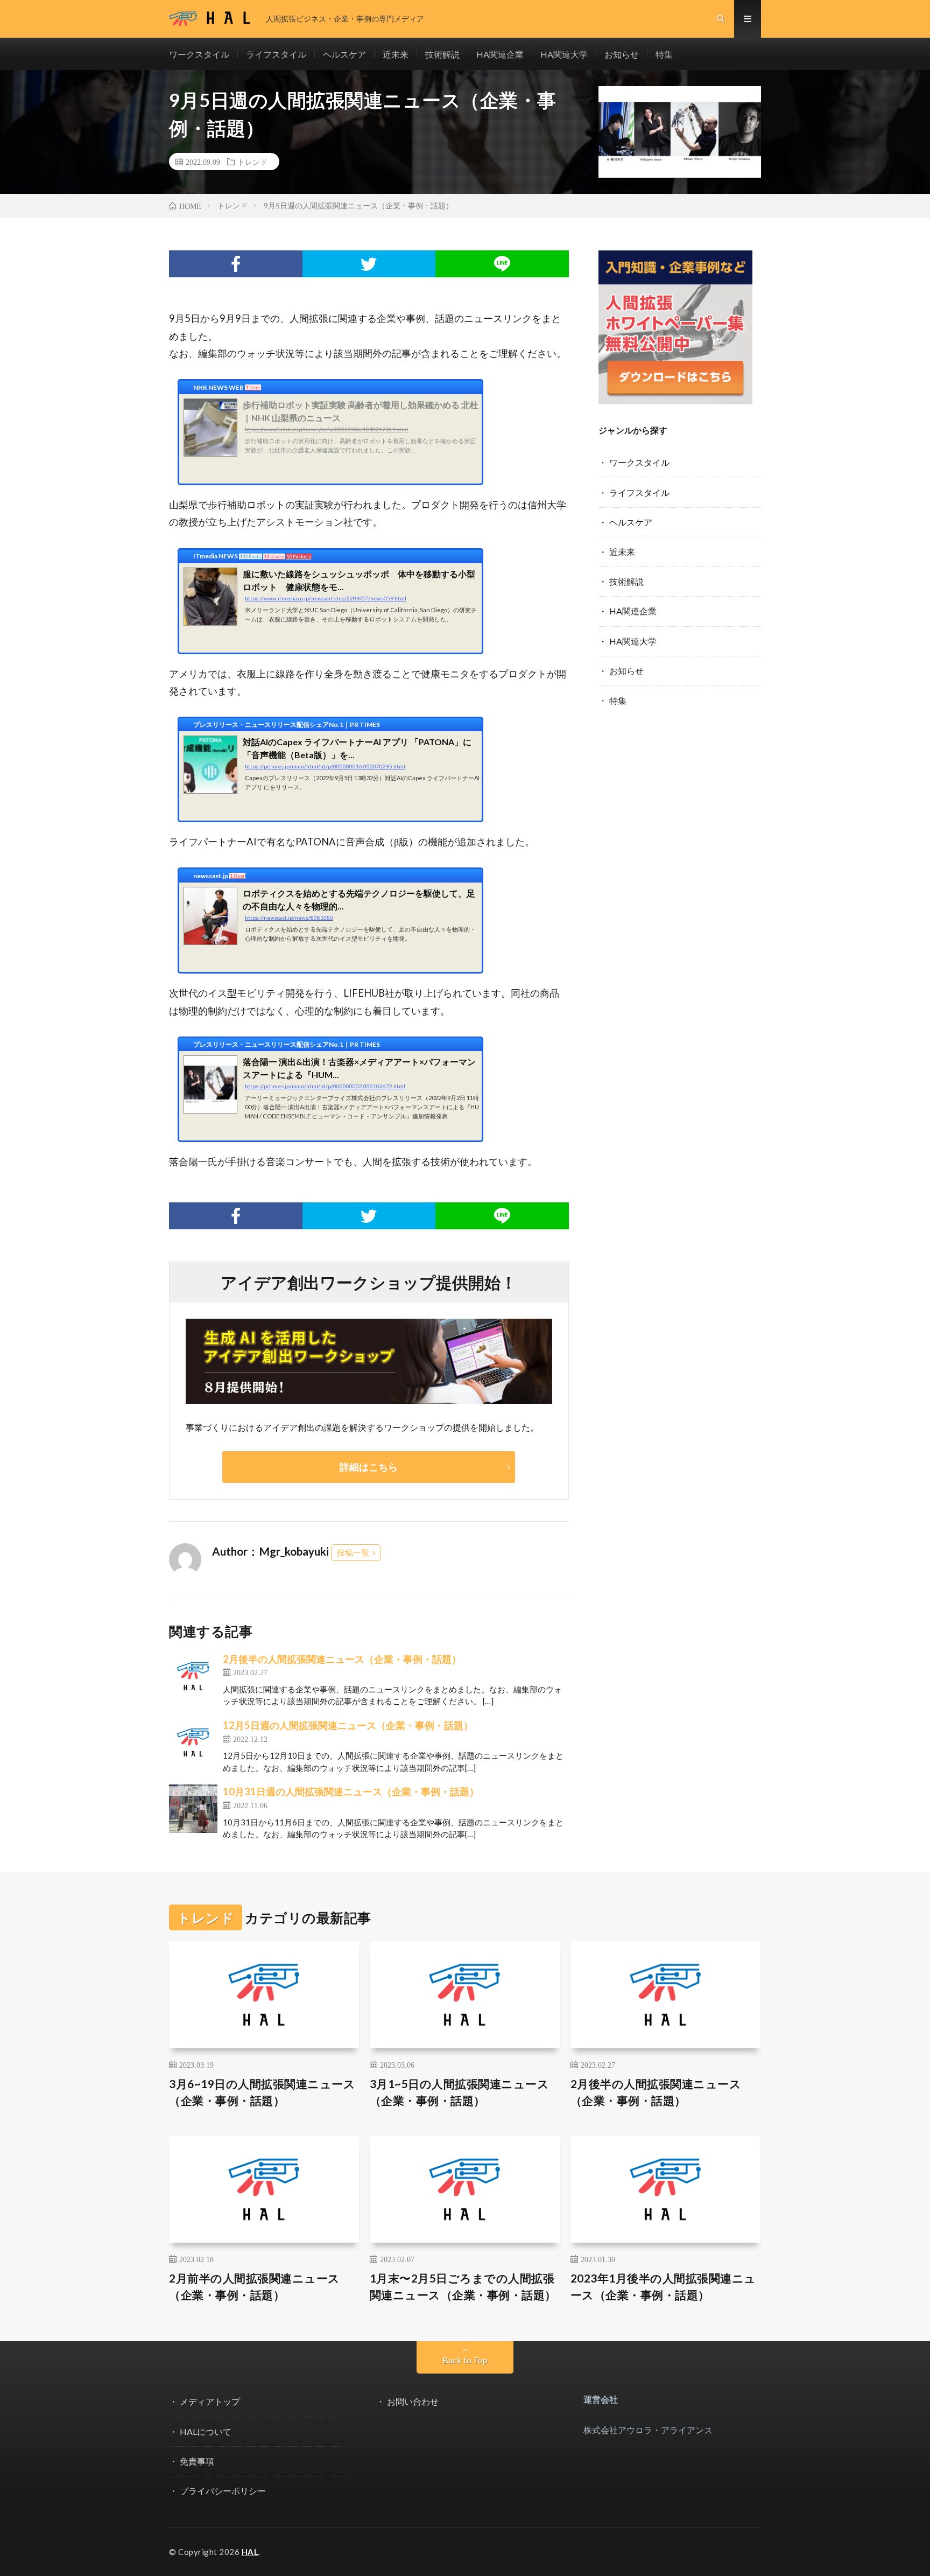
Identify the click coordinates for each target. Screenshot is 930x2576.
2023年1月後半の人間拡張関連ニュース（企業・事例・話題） (663, 2287)
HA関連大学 (564, 54)
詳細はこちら (369, 1467)
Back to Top (465, 2360)
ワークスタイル (199, 54)
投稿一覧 (353, 1552)
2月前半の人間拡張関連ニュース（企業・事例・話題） (255, 2287)
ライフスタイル (276, 54)
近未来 (396, 54)
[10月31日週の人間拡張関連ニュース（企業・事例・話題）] (193, 1809)
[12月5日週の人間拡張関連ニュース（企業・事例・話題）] (193, 1742)
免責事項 (197, 2461)
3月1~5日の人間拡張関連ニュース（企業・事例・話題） (460, 2092)
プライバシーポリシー (223, 2491)
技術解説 (442, 54)
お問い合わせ (413, 2401)
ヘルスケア (344, 54)
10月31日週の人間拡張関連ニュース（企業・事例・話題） (351, 1791)
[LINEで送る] (502, 264)
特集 (664, 54)
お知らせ (622, 54)
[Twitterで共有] (369, 264)
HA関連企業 (500, 54)
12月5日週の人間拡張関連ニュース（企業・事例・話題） (348, 1725)
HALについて (206, 2431)
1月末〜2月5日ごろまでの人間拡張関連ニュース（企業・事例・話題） (463, 2287)
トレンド (252, 162)
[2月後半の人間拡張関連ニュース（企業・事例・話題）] (193, 1676)
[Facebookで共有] (236, 264)
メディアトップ (210, 2401)
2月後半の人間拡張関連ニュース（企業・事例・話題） (342, 1659)
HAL (250, 2552)
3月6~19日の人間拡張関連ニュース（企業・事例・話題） (262, 2092)
